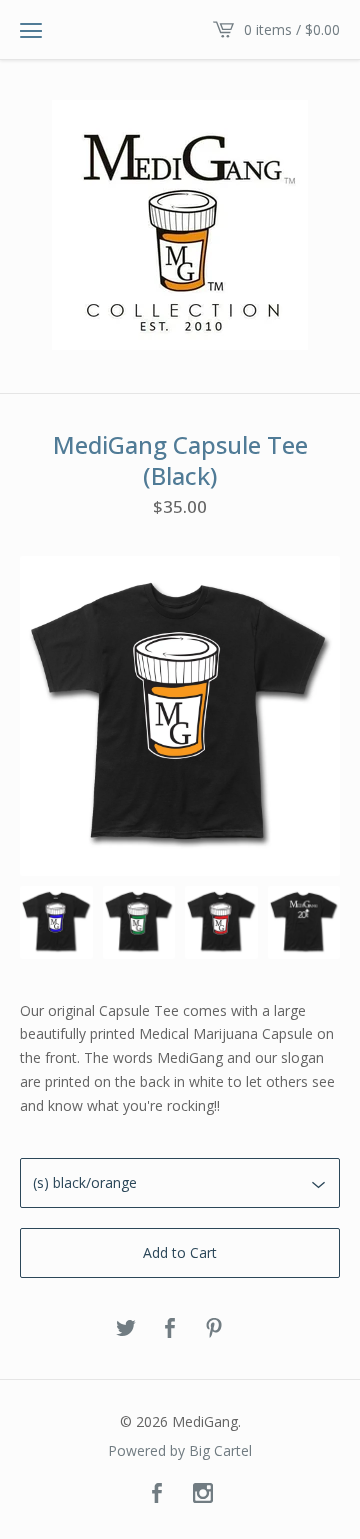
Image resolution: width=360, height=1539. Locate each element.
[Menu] (31, 30)
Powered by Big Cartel (180, 1451)
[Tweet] (126, 1329)
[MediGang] (180, 225)
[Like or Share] (170, 1329)
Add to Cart (180, 1252)
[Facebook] (157, 1494)
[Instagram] (203, 1494)
